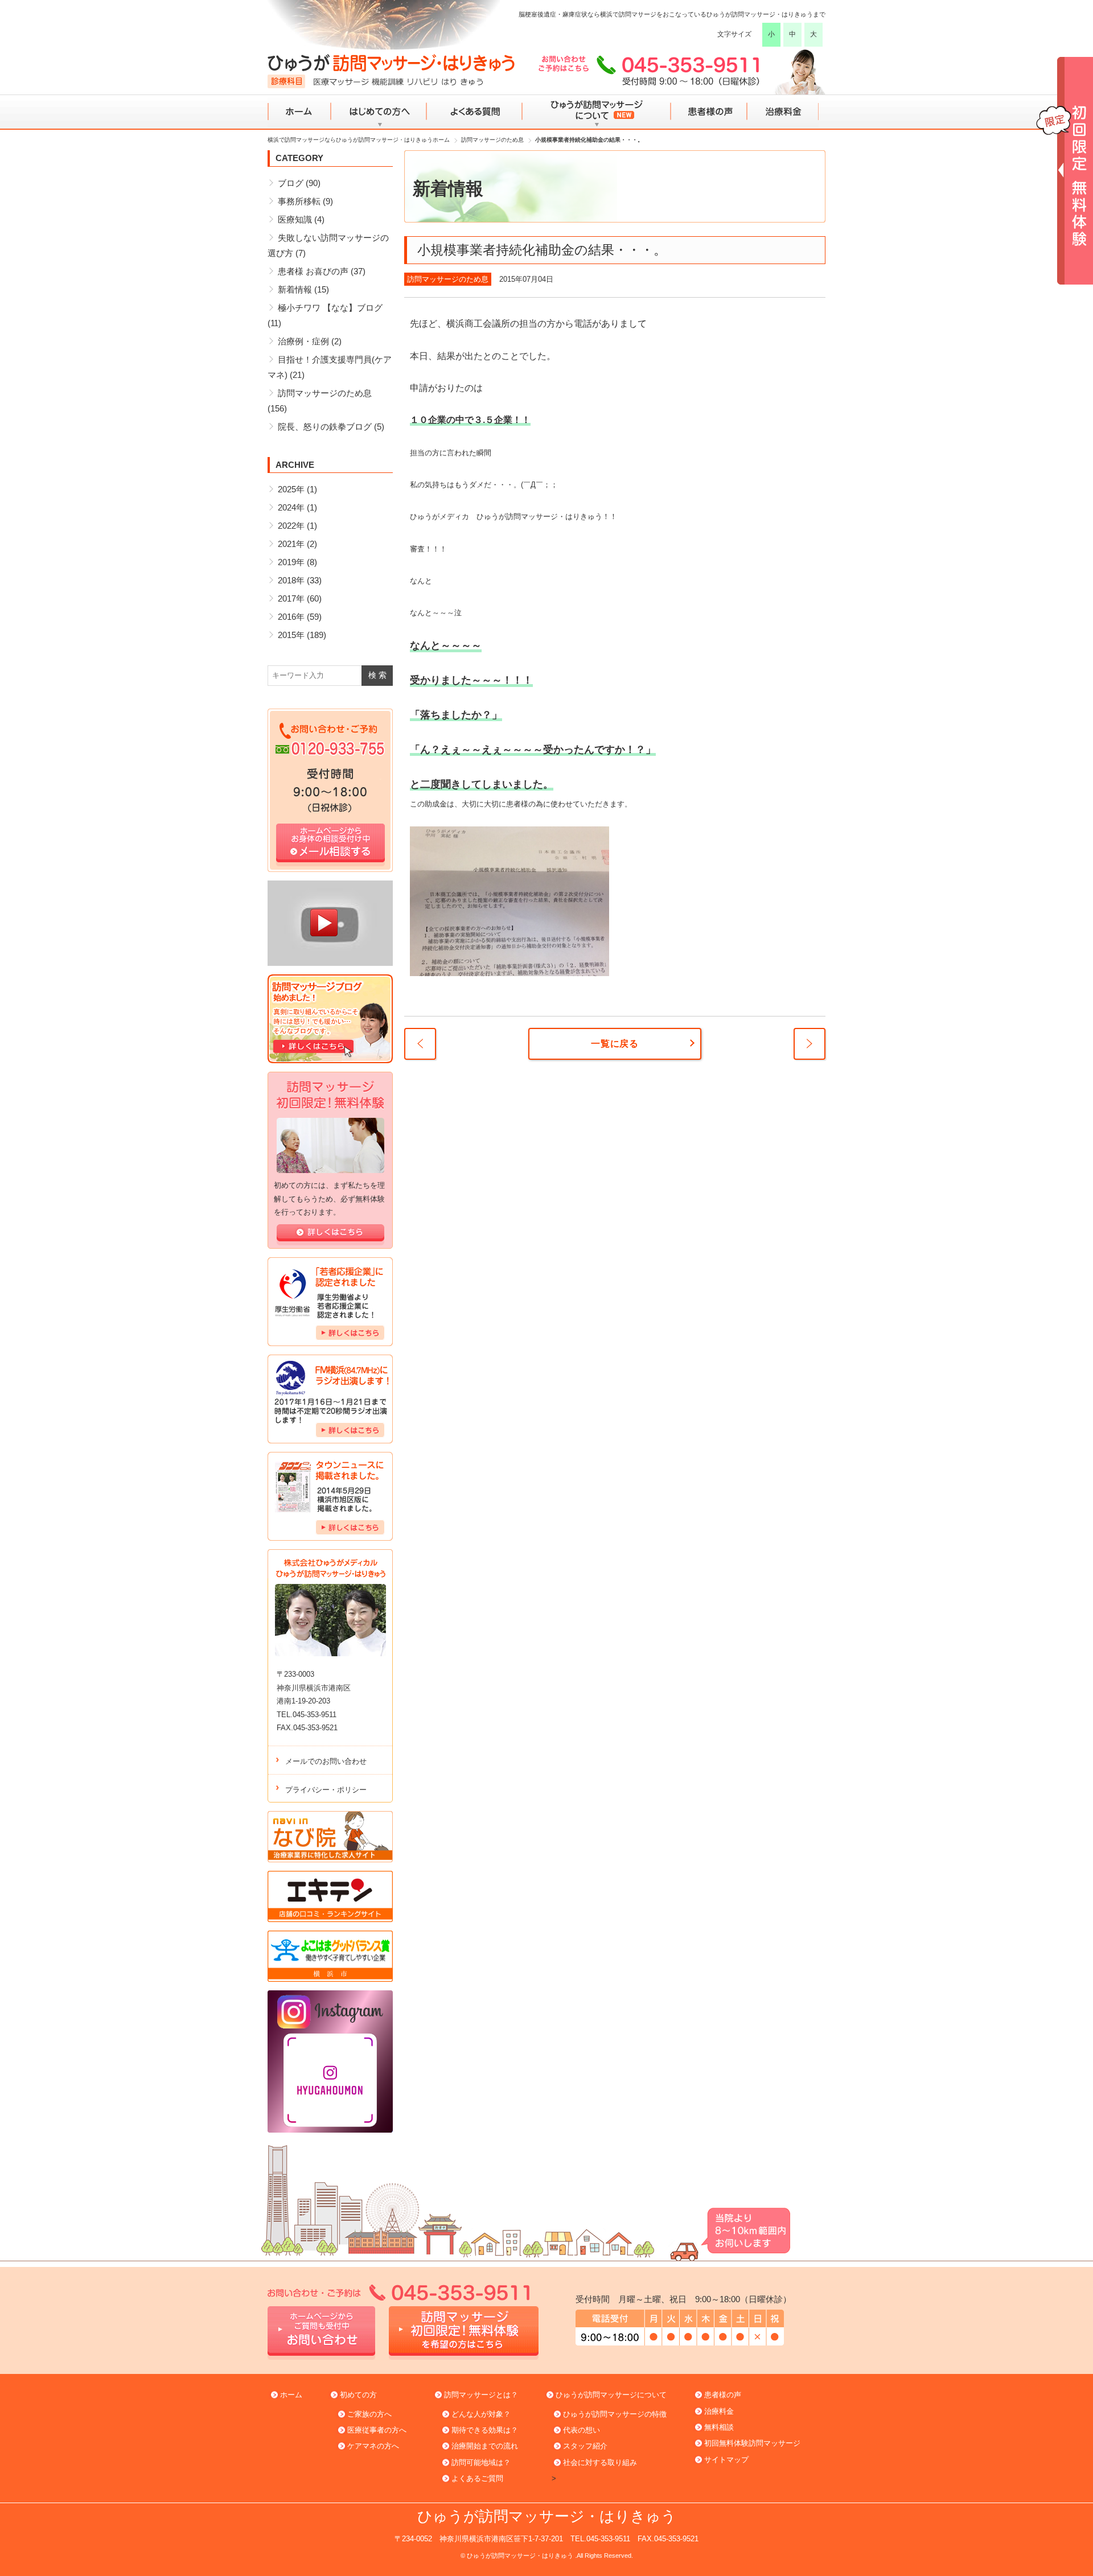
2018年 (291, 580)
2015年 (291, 635)
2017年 (291, 598)
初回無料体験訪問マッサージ (752, 2443)
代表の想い (582, 2430)
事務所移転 (299, 201)
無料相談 (719, 2427)
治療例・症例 (303, 341)
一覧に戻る (615, 1044)
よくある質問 (474, 112)
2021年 (291, 544)
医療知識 (295, 219)
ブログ (291, 183)
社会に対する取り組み (600, 2462)
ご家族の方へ (369, 2414)
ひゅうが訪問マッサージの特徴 (615, 2414)
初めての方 (358, 2395)
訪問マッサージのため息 (448, 279)
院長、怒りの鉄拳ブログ (325, 427)
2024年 (291, 507)
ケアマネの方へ (373, 2446)
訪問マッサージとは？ (481, 2395)
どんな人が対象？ (481, 2414)
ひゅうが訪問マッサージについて (596, 112)
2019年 (291, 562)
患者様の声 (708, 112)
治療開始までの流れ (485, 2446)
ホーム (300, 112)
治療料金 (784, 112)
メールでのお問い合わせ (326, 1761)
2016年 (291, 617)
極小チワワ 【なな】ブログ (330, 308)
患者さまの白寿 (420, 1044)
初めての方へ (379, 112)
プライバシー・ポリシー (326, 1790)
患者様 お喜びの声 (313, 271)
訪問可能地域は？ (481, 2462)
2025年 (291, 489)
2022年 (291, 526)
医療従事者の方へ (377, 2430)
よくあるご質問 (477, 2478)
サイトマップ (726, 2460)
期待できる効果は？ (485, 2430)
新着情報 (295, 289)
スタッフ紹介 (585, 2446)
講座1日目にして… (810, 1044)
